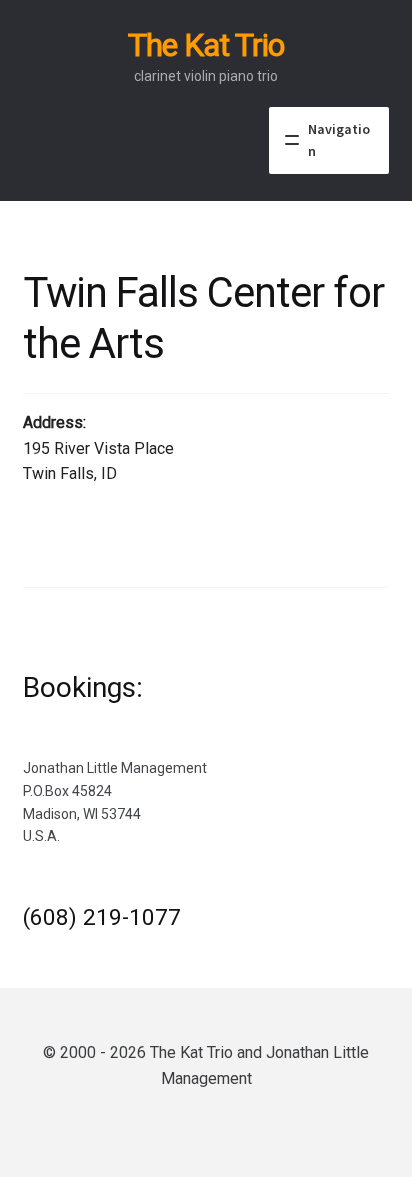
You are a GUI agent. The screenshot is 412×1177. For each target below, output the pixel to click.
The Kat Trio (206, 45)
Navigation (339, 140)
